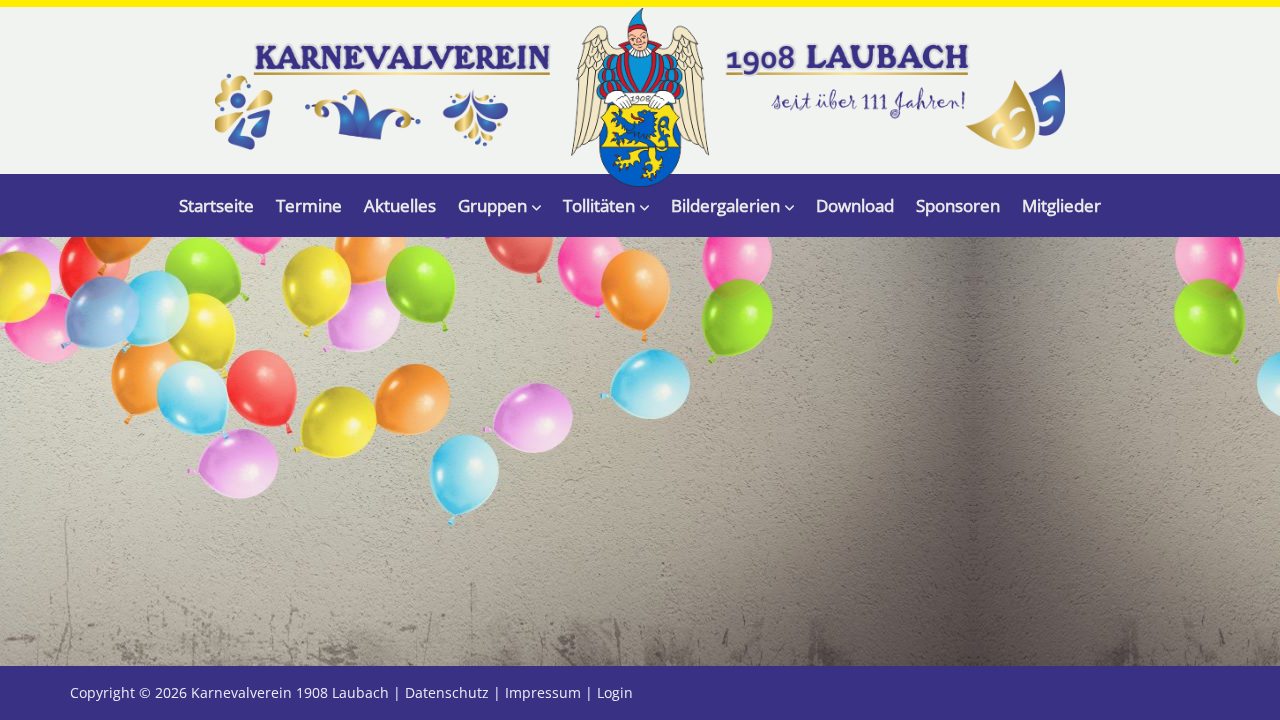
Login (615, 692)
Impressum (543, 692)
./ (640, 97)
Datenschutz (447, 692)
